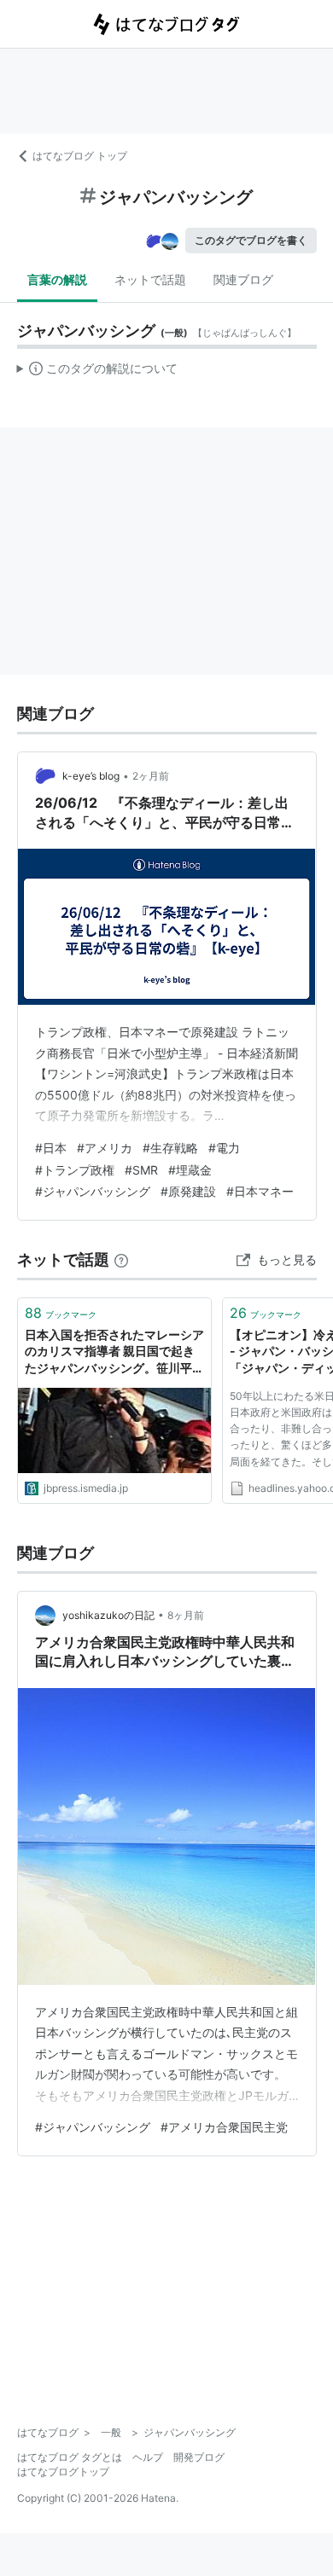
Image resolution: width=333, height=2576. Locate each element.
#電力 (224, 1148)
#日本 (51, 1148)
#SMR (141, 1170)
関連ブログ (243, 279)
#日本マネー (260, 1191)
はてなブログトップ (63, 2472)
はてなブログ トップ (80, 156)
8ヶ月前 (186, 1615)
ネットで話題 (150, 279)
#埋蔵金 (190, 1170)
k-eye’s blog (91, 776)
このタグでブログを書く (251, 240)
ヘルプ (148, 2457)
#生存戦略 (170, 1148)
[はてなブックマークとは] (121, 1259)
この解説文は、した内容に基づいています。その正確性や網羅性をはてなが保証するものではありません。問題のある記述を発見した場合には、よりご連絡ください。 (98, 372)
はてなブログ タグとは (70, 2457)
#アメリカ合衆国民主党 (224, 2127)
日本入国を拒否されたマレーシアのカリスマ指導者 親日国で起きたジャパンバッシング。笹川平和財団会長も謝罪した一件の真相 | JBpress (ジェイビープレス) (114, 1352)
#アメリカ (105, 1148)
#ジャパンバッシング (93, 1191)
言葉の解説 (57, 279)
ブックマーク (61, 1313)
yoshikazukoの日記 (108, 1615)
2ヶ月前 (151, 776)
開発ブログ (199, 2457)
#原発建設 (188, 1191)
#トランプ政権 (75, 1170)
